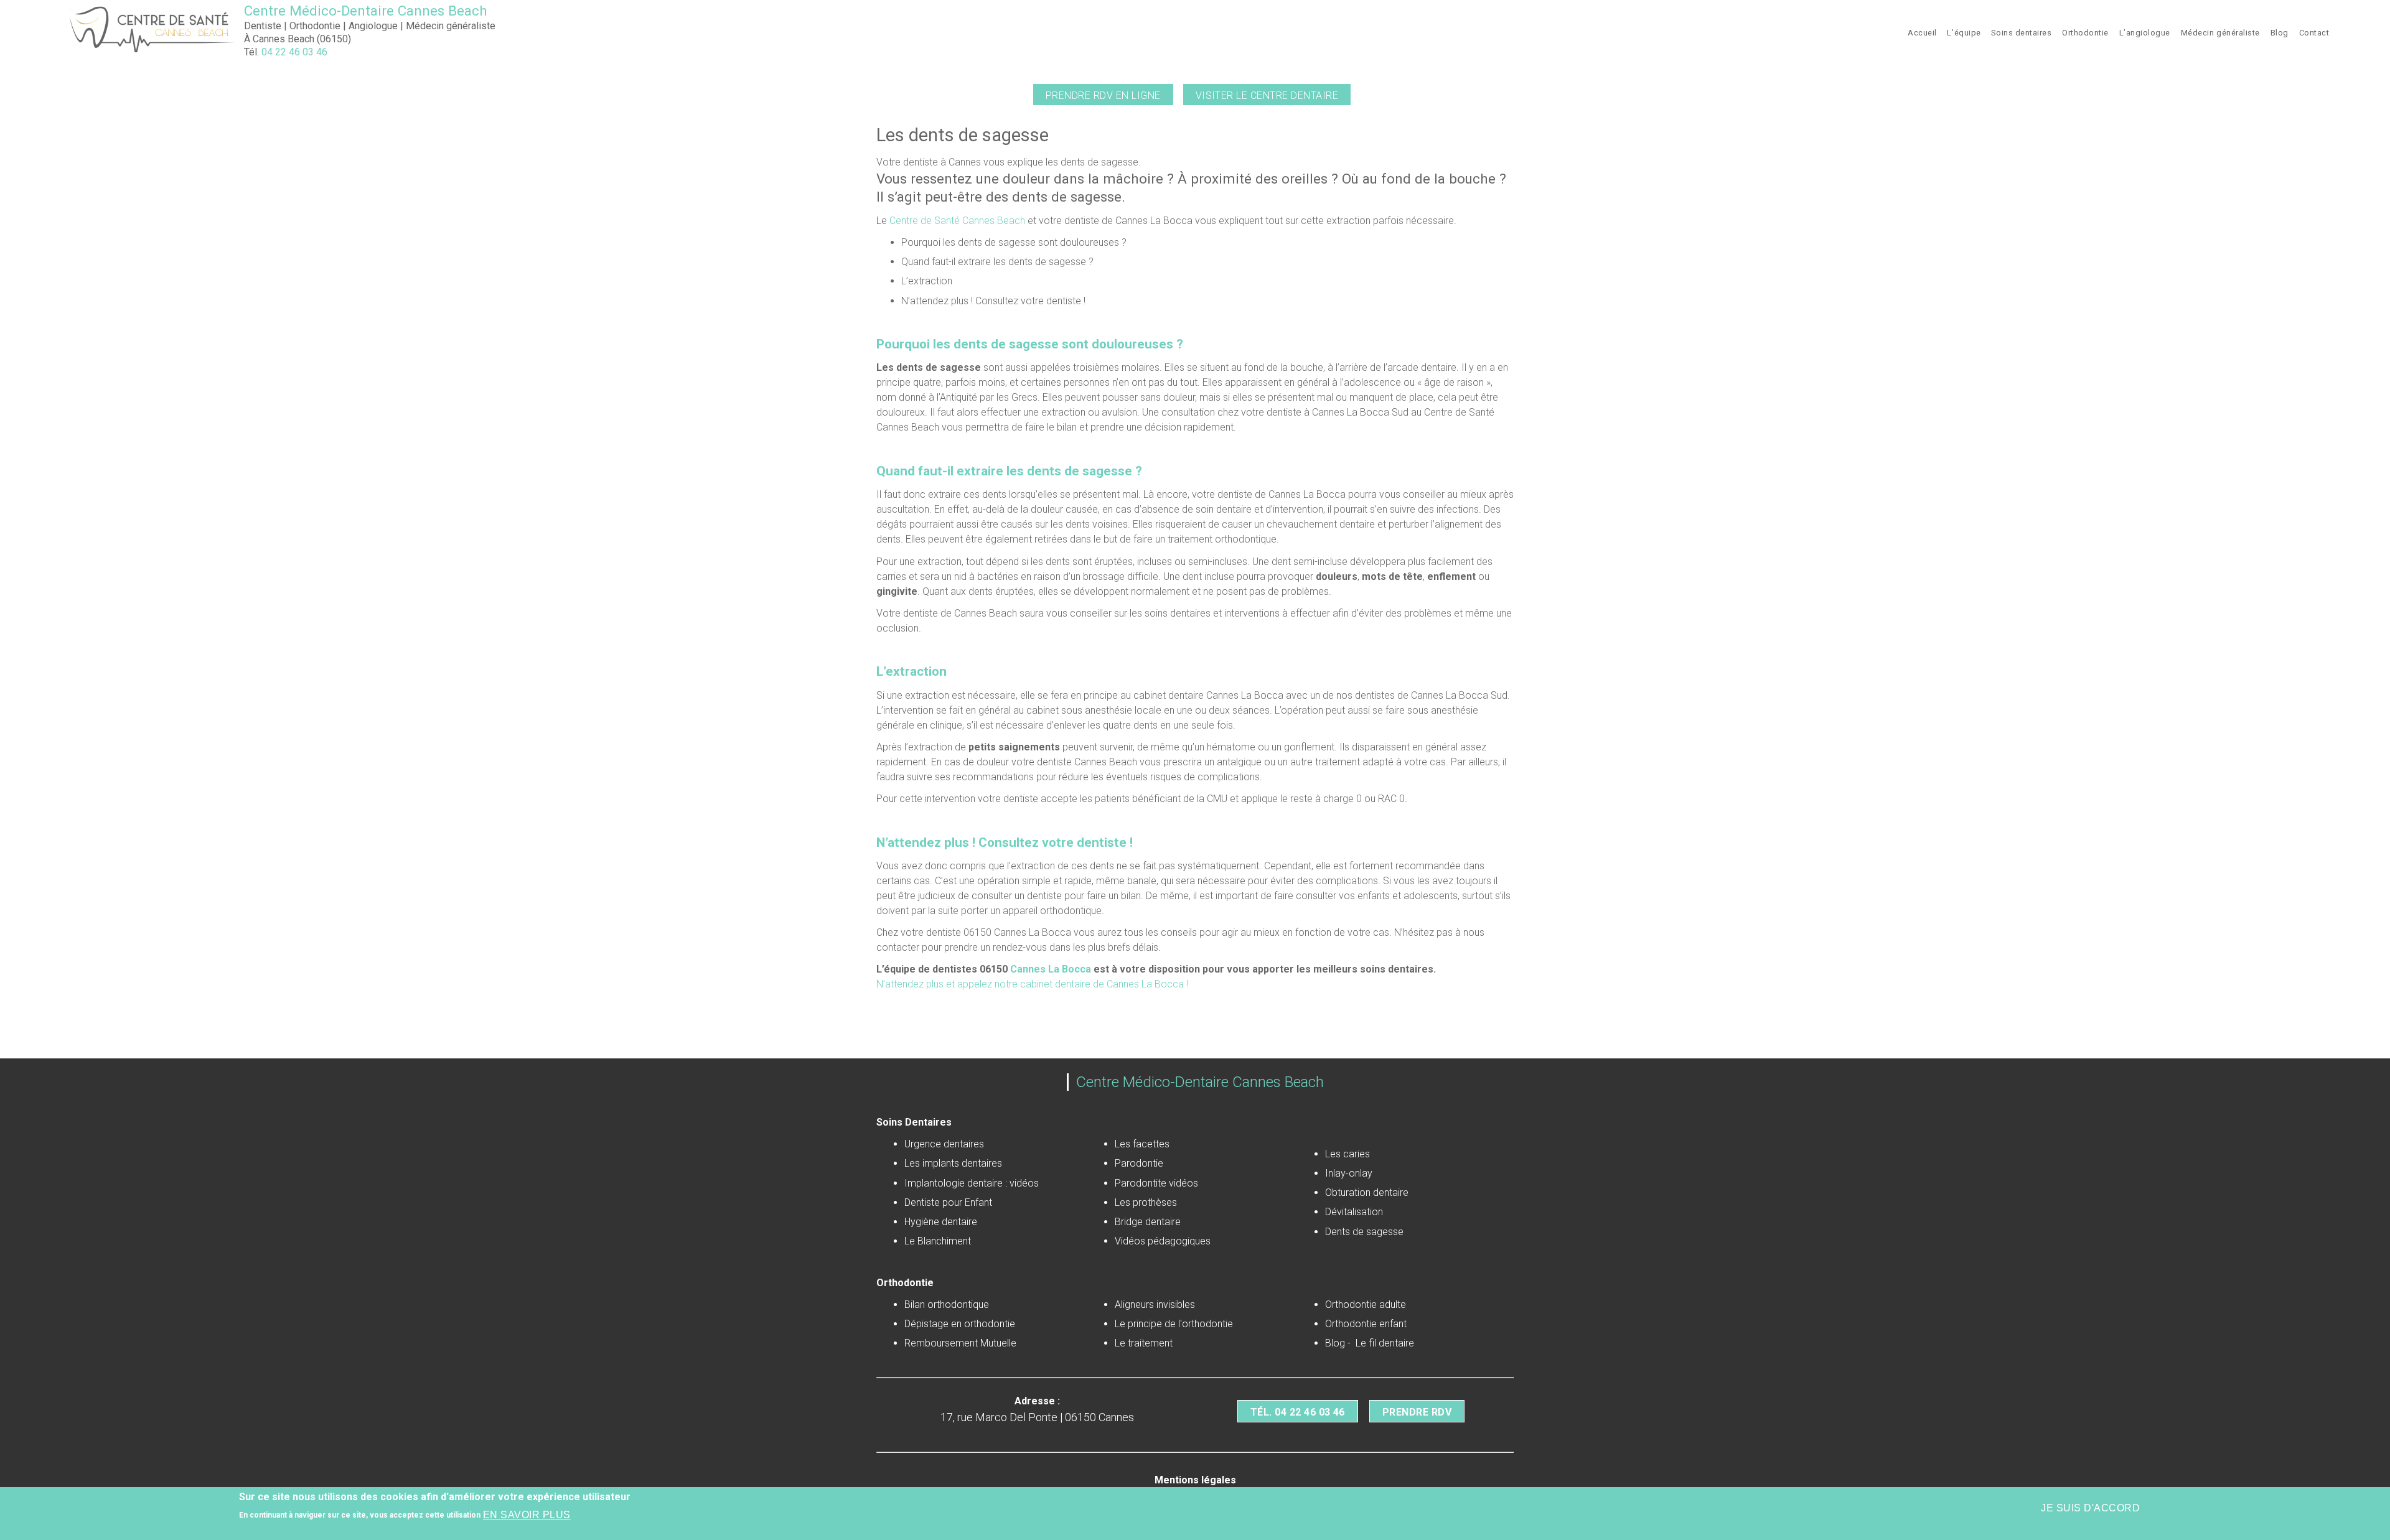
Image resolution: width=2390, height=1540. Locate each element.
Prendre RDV (1417, 1412)
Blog (2280, 33)
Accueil (1922, 33)
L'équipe (1964, 33)
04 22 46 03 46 (294, 52)
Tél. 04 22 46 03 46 (1298, 1412)
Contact (2314, 33)
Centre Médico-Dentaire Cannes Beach (366, 11)
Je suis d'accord (2090, 1508)
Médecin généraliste (2220, 33)
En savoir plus (527, 1515)
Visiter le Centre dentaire (1267, 96)
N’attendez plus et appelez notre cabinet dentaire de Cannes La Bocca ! (1032, 984)
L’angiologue (2145, 33)
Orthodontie (2085, 33)
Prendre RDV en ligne (1103, 96)
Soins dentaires (2021, 33)
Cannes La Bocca (1051, 969)
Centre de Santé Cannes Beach (956, 221)
